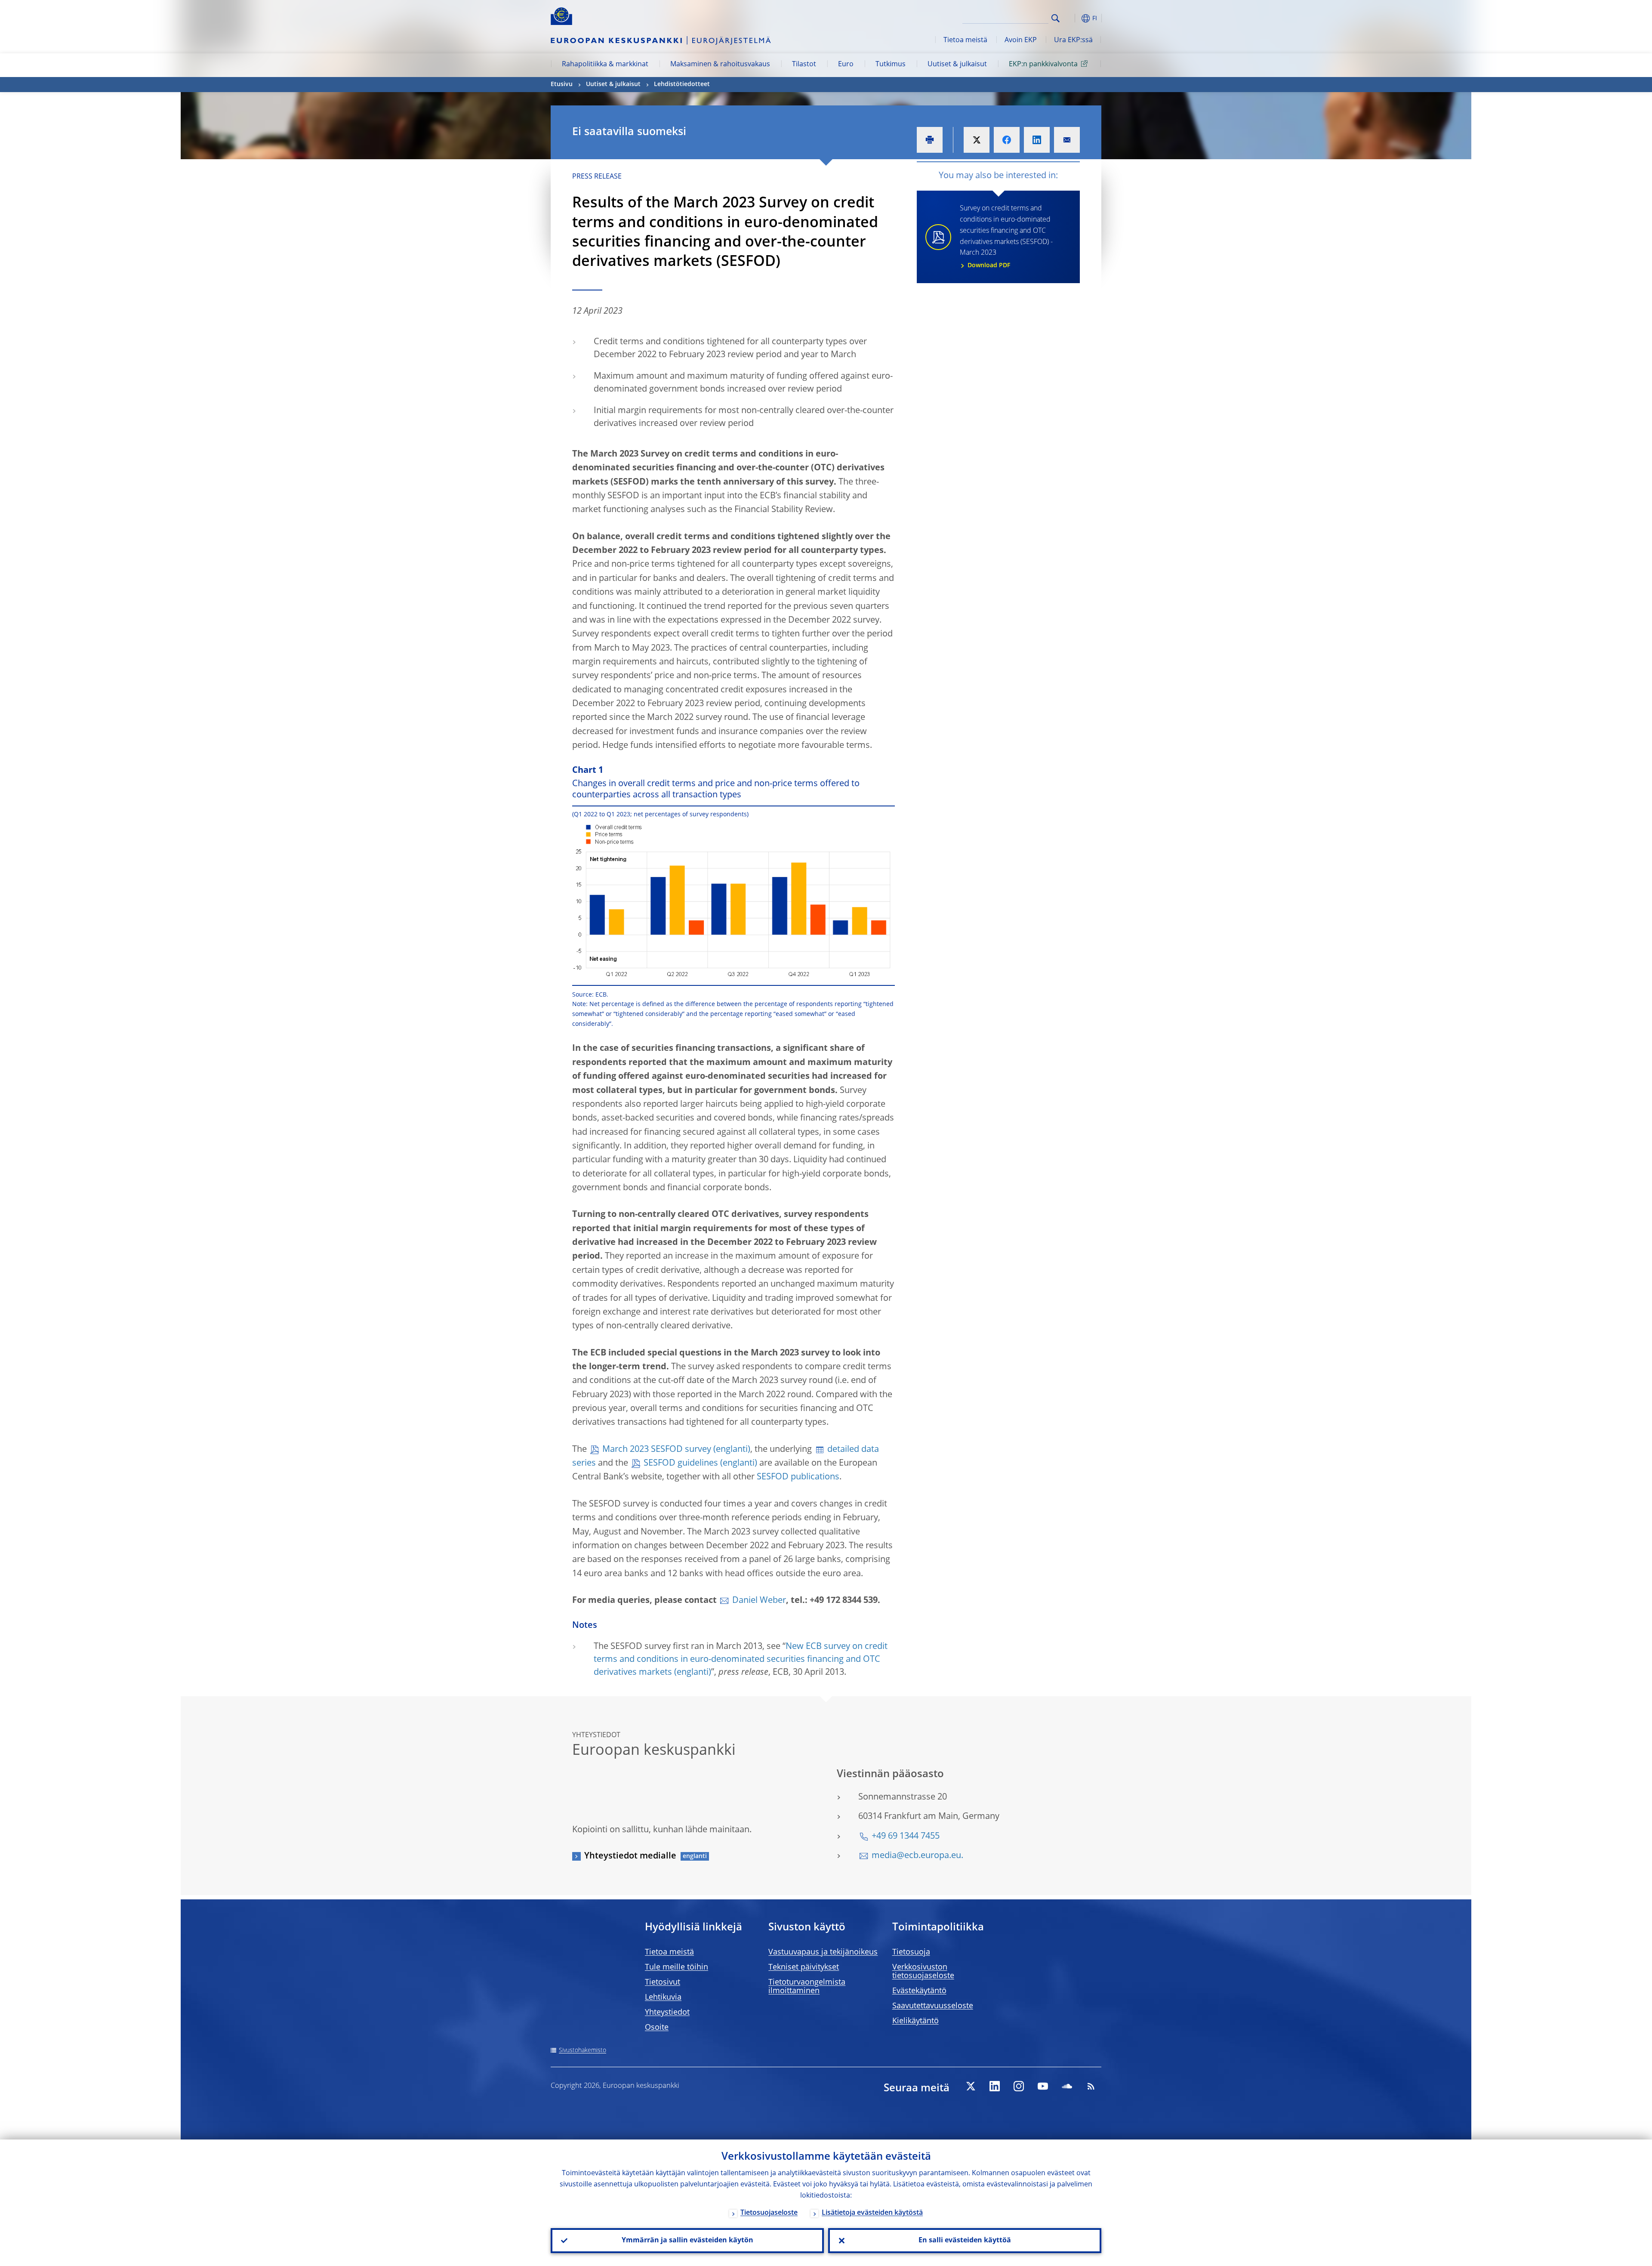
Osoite (657, 2028)
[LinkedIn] (995, 2086)
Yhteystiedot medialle (630, 1856)
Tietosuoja (911, 1952)
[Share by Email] (1067, 140)
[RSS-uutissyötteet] (1091, 2086)
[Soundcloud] (1067, 2086)
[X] (971, 2086)
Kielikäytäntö (915, 2021)
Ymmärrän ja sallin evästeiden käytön (687, 2241)
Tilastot (804, 65)
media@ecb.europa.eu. (917, 1856)
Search (1056, 18)
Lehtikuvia (663, 1997)
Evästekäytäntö (919, 1991)
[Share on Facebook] (1007, 140)
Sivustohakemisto (583, 2050)
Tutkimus (891, 65)
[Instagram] (1019, 2086)
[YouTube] (1043, 2086)
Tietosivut (663, 1982)
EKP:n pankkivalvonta (1043, 65)
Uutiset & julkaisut (957, 65)
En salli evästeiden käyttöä (965, 2241)
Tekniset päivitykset (804, 1967)
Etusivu (562, 84)
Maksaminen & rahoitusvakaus (720, 65)
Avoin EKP (1021, 40)
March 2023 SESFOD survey (657, 1450)
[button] (1071, 18)
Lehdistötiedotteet (682, 84)
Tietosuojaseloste (769, 2213)
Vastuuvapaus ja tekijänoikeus (823, 1952)
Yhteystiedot (667, 2013)
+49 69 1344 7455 (906, 1837)
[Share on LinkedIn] (1037, 140)
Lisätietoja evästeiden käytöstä (872, 2213)
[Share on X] (977, 140)
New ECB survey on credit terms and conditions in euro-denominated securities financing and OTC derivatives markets (741, 1660)
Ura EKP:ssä (1073, 40)
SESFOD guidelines (681, 1463)
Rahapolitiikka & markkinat (605, 65)
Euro (846, 65)
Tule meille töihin (677, 1967)
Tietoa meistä (965, 40)
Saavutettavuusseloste (933, 2006)
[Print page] (930, 140)
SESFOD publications (798, 1477)
